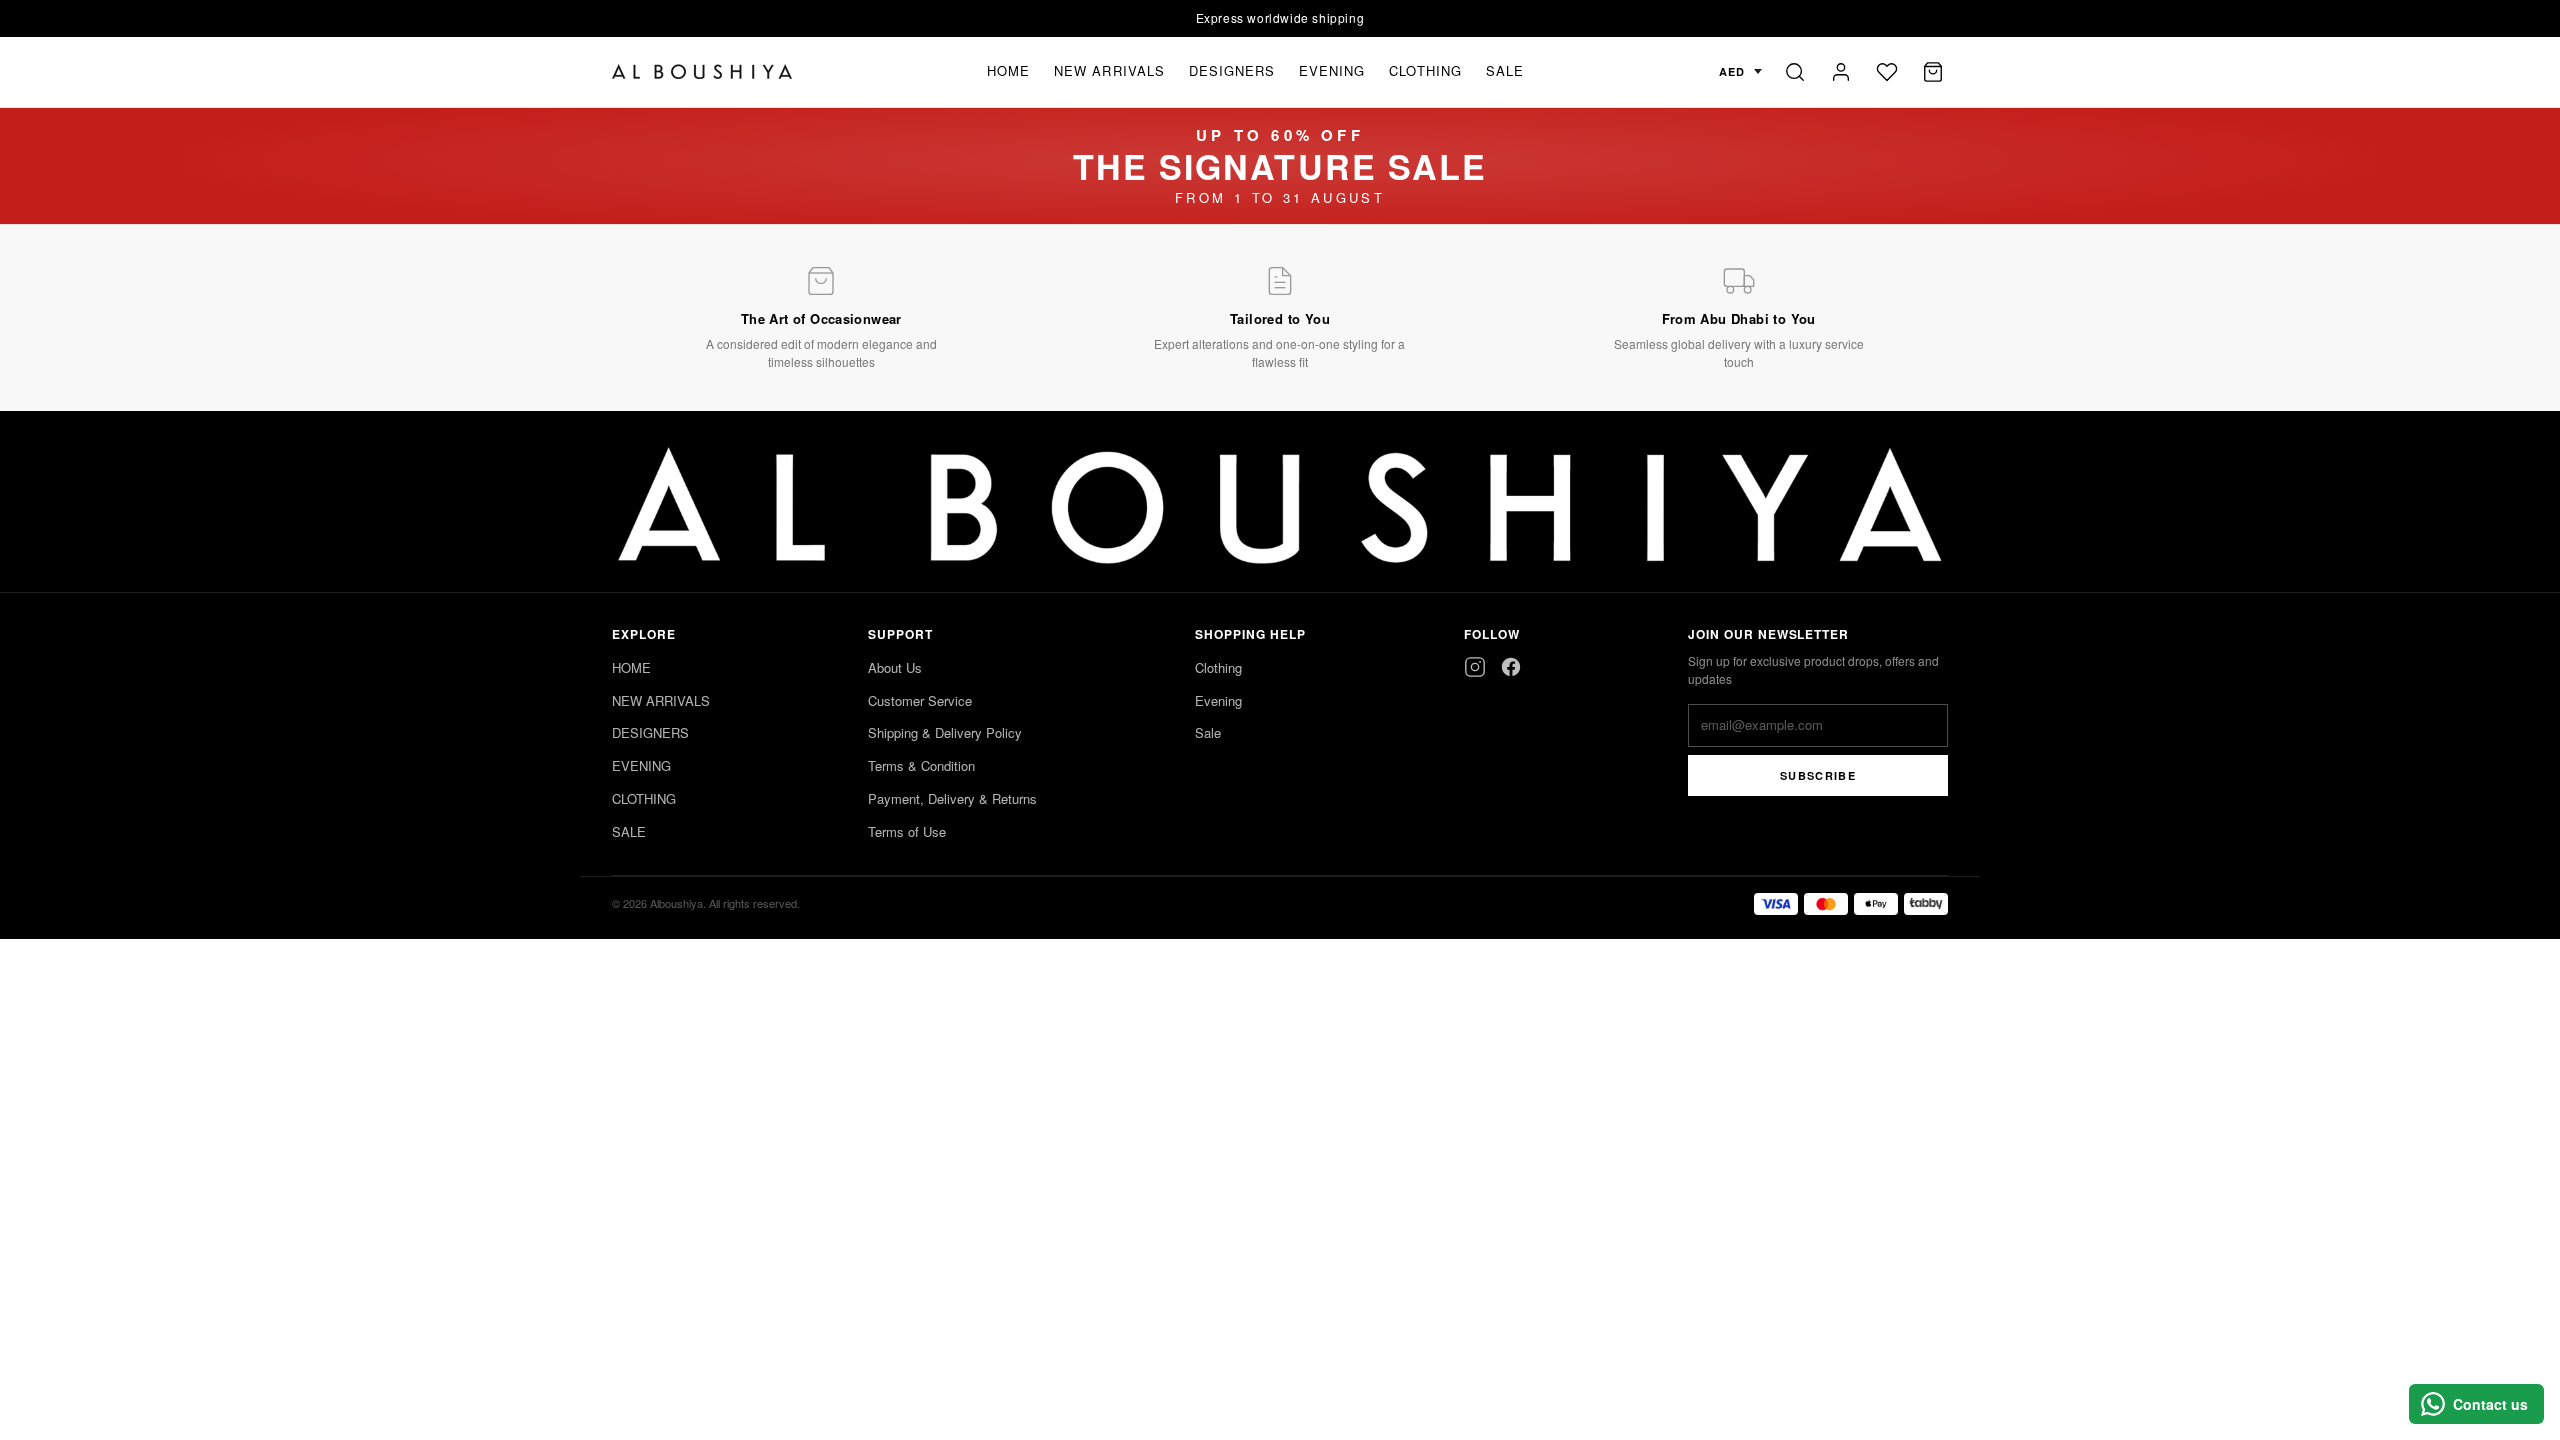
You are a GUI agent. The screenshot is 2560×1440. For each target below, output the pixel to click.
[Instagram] (1475, 667)
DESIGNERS (1232, 70)
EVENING (1332, 70)
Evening (1218, 700)
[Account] (1841, 72)
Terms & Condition (921, 765)
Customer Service (920, 700)
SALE (1505, 70)
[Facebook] (1511, 667)
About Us (895, 667)
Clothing (1218, 667)
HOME (1008, 70)
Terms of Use (907, 831)
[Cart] (1933, 72)
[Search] (1795, 72)
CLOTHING (1425, 70)
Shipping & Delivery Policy (945, 732)
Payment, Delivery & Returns (952, 798)
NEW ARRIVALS (1109, 70)
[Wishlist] (1887, 72)
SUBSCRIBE (1818, 775)
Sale (1208, 732)
